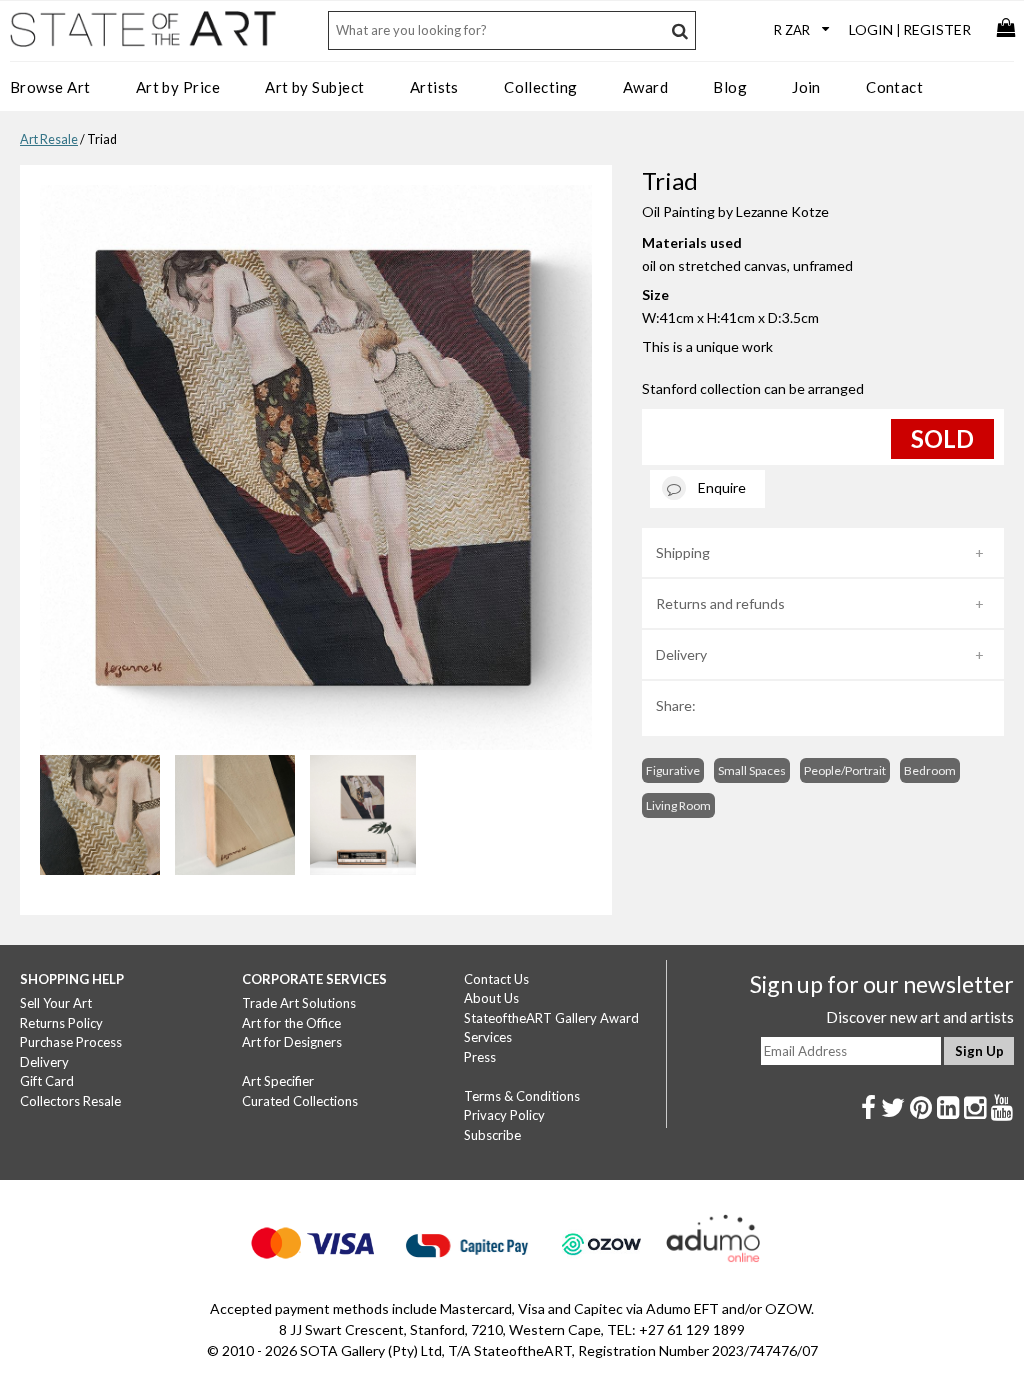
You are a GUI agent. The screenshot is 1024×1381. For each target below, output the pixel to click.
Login (871, 29)
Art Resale (49, 139)
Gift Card (47, 1081)
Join (806, 87)
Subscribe (492, 1135)
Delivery (681, 654)
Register (937, 29)
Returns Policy (61, 1023)
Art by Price (178, 87)
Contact (894, 87)
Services (488, 1037)
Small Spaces (752, 770)
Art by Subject (314, 87)
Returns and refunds (720, 603)
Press (480, 1057)
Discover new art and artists (920, 1017)
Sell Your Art (56, 1003)
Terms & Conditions (522, 1096)
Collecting (541, 87)
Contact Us (496, 979)
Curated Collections (300, 1101)
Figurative (673, 770)
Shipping (683, 552)
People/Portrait (845, 770)
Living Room (678, 805)
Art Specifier (278, 1081)
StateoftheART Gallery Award (551, 1018)
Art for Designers (292, 1042)
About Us (491, 998)
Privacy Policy (504, 1115)
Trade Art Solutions (299, 1003)
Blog (730, 87)
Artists (434, 87)
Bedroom (930, 770)
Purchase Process (71, 1042)
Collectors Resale (70, 1101)
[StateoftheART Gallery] (145, 36)
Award (645, 87)
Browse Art (50, 87)
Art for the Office (291, 1023)
